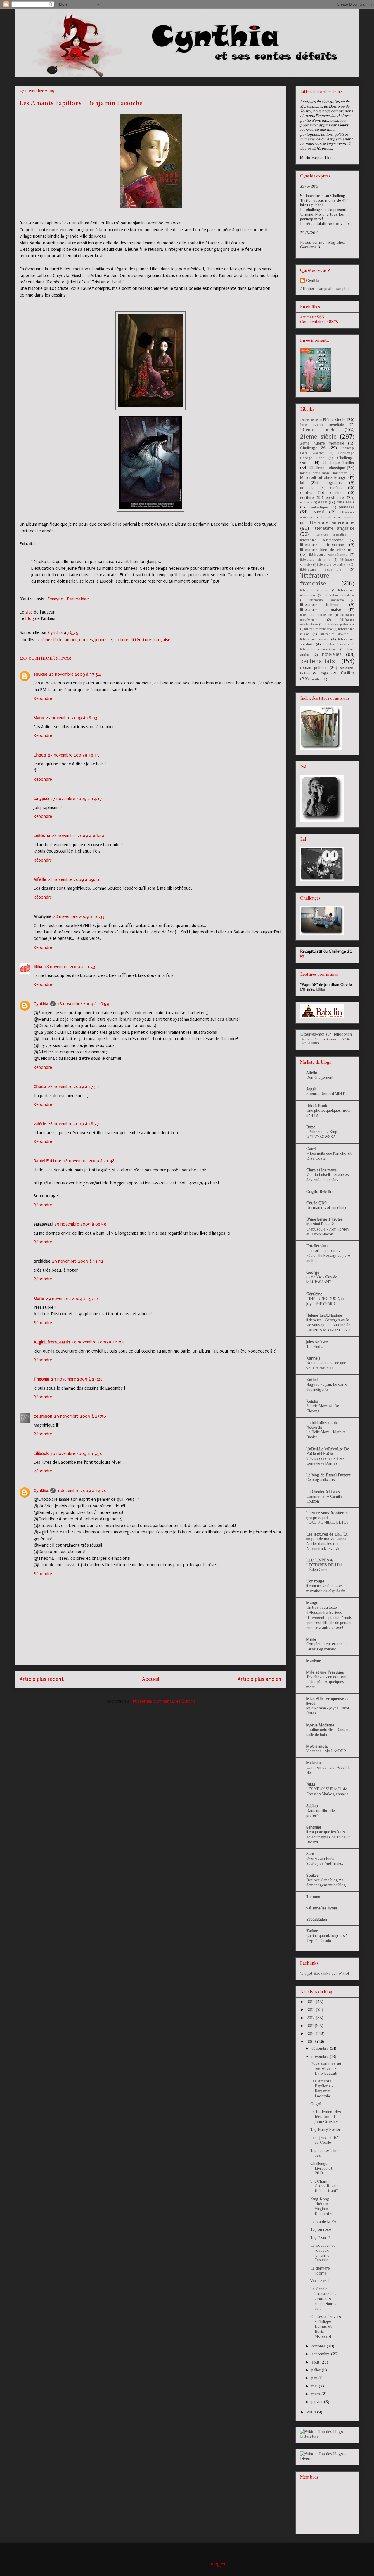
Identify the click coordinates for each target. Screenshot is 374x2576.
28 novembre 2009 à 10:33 (79, 916)
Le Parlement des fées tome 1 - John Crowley (326, 2117)
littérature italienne (320, 604)
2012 (311, 2018)
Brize (311, 1127)
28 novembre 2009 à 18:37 (73, 1124)
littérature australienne (322, 540)
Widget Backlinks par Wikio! (324, 1973)
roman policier (314, 667)
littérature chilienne (315, 560)
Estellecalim (317, 1246)
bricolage (308, 488)
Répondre (43, 698)
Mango (312, 1603)
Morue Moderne (320, 1725)
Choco (40, 755)
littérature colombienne (333, 564)
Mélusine (314, 1763)
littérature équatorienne (318, 649)
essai (323, 502)
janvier (318, 2402)
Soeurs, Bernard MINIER (327, 1094)
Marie (39, 1299)
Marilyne (314, 1661)
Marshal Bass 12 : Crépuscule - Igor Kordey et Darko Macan (328, 1229)
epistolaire (335, 497)
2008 (312, 2412)
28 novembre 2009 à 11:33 (70, 967)
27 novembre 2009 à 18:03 (72, 718)
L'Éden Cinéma (319, 1570)
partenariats (317, 661)
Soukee (312, 1875)
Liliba (321, 989)
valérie (40, 1124)
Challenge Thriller (338, 463)
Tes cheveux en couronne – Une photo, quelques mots (328, 1682)
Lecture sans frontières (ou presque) (327, 1515)
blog (30, 618)
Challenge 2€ (313, 448)
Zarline (312, 1931)
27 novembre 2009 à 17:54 (75, 674)
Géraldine (314, 1294)
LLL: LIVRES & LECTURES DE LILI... (325, 1562)
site (29, 612)
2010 (311, 2033)
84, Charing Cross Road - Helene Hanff (324, 2186)
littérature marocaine (316, 615)
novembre (321, 2056)
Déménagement (320, 1077)
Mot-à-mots (317, 1746)
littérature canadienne (328, 555)
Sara (310, 1854)
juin (315, 2378)
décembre (321, 2048)
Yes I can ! (320, 2281)
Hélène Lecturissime (324, 1315)
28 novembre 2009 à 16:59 (83, 1004)
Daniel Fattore (47, 1161)
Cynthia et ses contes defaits (333, 1039)
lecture (121, 640)
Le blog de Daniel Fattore (329, 1475)
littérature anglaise (333, 528)
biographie (334, 482)
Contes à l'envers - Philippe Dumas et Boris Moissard (326, 2326)
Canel (311, 1148)
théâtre (316, 679)
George (313, 1272)
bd (302, 482)
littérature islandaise (340, 595)
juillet (317, 2370)
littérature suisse (314, 639)
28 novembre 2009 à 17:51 (74, 1087)
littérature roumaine (318, 629)
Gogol (316, 2104)
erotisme (306, 502)
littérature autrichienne (322, 545)
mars (316, 2394)
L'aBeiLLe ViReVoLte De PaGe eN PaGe (328, 1451)
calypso (41, 799)
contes (86, 640)
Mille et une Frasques (325, 1672)
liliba (38, 967)
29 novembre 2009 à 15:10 (72, 1299)
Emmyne (55, 599)
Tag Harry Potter (325, 2129)
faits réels (346, 502)
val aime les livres (322, 1908)
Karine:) (313, 1358)
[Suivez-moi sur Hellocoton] (326, 1034)
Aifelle (40, 879)
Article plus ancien (259, 1679)
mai (315, 2386)
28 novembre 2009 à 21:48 (89, 1161)
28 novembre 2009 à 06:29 (78, 836)
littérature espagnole (321, 569)
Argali (311, 1089)
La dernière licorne (320, 2271)
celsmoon (43, 1416)
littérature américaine (331, 522)
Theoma (41, 1379)
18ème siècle (309, 420)
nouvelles (332, 654)
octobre (319, 2346)
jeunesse (104, 640)
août (316, 2362)
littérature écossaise (336, 644)
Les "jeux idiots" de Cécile (324, 2140)
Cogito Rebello (319, 1191)
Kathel (312, 1380)
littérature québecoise (339, 624)
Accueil (151, 1679)
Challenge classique (327, 468)
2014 (311, 2002)
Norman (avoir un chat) (326, 1208)
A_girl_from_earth (52, 1342)
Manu (39, 718)
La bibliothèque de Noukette (322, 1425)
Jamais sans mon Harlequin (324, 473)
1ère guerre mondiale (322, 424)
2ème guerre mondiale (322, 443)
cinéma (336, 487)
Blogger (218, 2564)
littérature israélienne (327, 600)
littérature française (150, 640)
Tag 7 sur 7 (320, 2237)
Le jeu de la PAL (324, 2221)
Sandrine (314, 1827)
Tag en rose (321, 2229)
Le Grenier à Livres (323, 1491)
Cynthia (41, 1004)
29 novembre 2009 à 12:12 (78, 1261)
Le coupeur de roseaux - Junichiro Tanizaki (323, 2253)
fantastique (319, 507)
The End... (315, 1347)
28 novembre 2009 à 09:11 (74, 879)
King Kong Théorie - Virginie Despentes (322, 2206)
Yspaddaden (317, 1919)
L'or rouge (315, 1581)
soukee (40, 674)
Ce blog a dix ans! (321, 1480)
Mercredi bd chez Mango (323, 477)
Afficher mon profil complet (324, 288)
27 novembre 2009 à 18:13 (73, 755)
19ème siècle (334, 419)
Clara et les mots (321, 1170)
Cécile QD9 (316, 1203)
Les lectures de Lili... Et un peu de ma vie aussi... (327, 1536)
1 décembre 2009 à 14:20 (82, 1491)
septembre (321, 2354)
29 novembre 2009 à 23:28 (77, 1379)
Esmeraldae (78, 599)
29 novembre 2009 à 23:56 (80, 1416)
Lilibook (41, 1453)
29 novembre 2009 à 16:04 (98, 1342)
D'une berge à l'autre (324, 1219)
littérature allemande (337, 517)
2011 (311, 2026)
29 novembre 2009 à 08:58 (80, 1224)
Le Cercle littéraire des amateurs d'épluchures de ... (323, 2299)
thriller (348, 673)
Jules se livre (317, 1342)
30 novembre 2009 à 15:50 (76, 1453)
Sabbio (312, 1806)
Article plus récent (42, 1679)
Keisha (312, 1401)
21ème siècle (50, 640)
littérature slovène (334, 634)
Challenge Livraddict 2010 (321, 2168)
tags (324, 673)
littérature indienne (314, 590)
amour (71, 640)
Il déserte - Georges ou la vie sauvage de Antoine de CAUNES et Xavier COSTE (329, 1325)
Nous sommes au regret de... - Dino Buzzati (326, 2068)
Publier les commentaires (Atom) (164, 1701)
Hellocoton (313, 1043)
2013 (311, 2009)
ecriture (307, 497)
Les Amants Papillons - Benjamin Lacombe (322, 2088)
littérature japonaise (321, 609)
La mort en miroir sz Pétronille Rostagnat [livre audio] (328, 1256)
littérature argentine (330, 534)
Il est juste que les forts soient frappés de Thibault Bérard (328, 1837)
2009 (312, 2042)
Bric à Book (317, 1106)
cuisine (336, 492)
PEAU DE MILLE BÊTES (327, 1522)
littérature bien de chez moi (327, 550)
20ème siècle (318, 429)
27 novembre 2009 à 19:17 (76, 799)
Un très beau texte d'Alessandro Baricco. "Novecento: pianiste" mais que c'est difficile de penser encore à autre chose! (329, 1618)
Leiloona (42, 836)
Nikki (311, 1784)
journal (318, 512)
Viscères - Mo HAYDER (326, 1751)
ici (348, 224)
